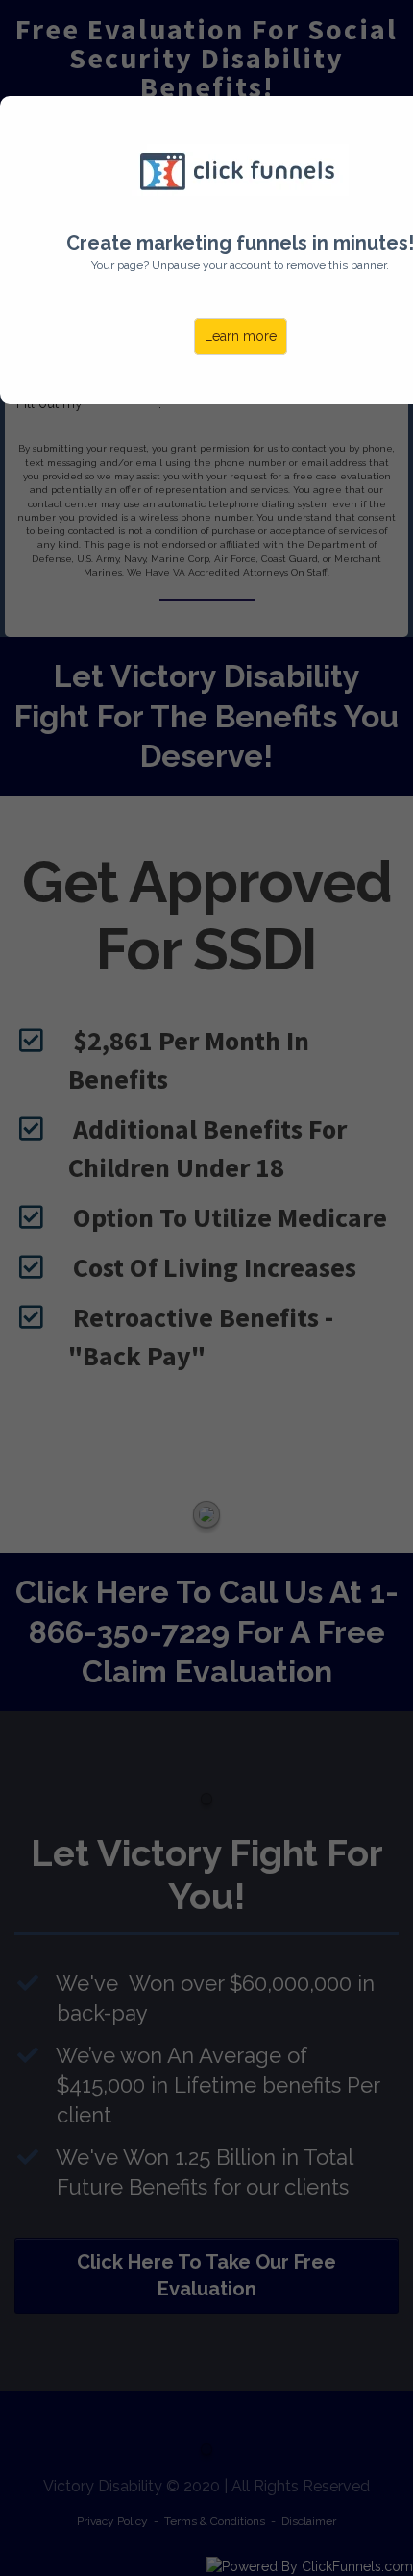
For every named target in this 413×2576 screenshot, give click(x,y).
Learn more (241, 336)
